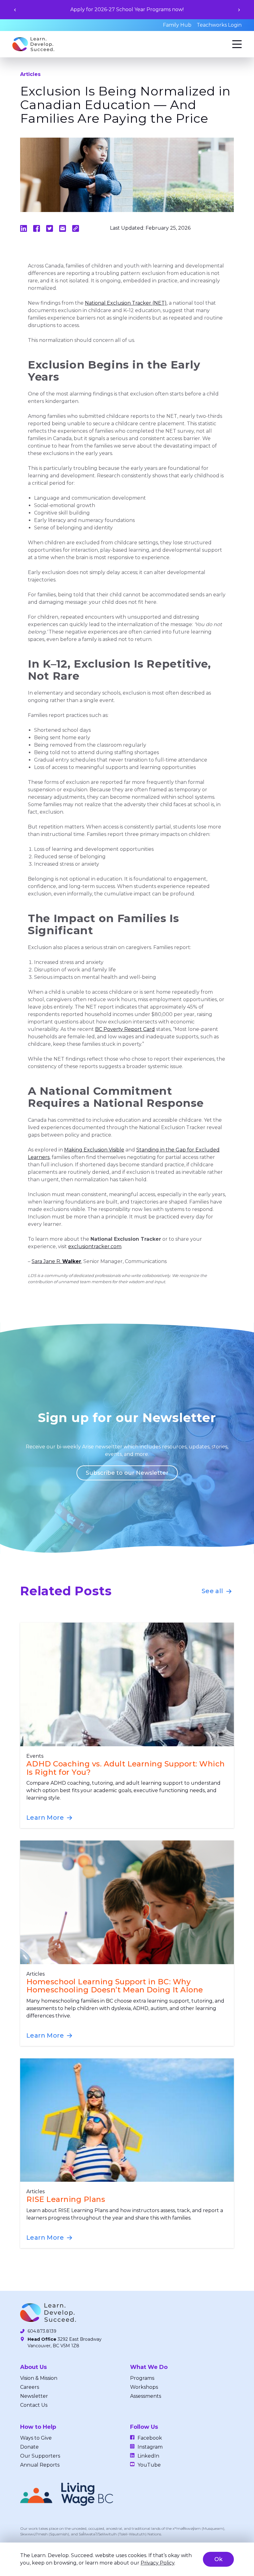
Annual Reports (40, 2465)
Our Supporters (40, 2456)
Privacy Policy (158, 2563)
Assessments (146, 2396)
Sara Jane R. (56, 1261)
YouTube (149, 2465)
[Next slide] (239, 10)
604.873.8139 (42, 2331)
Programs (142, 2378)
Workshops (144, 2387)
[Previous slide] (15, 10)
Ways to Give (36, 2438)
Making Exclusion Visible (94, 1150)
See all (213, 1591)
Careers (30, 2387)
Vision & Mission (39, 2378)
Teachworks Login (219, 25)
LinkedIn (148, 2456)
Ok (218, 2559)
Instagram (150, 2447)
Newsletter (34, 2396)
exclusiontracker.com (95, 1246)
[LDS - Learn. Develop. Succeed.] (33, 44)
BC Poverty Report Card (125, 1029)
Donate (29, 2447)
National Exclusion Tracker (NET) (126, 303)
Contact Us (34, 2405)
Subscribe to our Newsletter (127, 1473)
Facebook (150, 2438)
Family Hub (177, 25)
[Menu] (237, 44)
